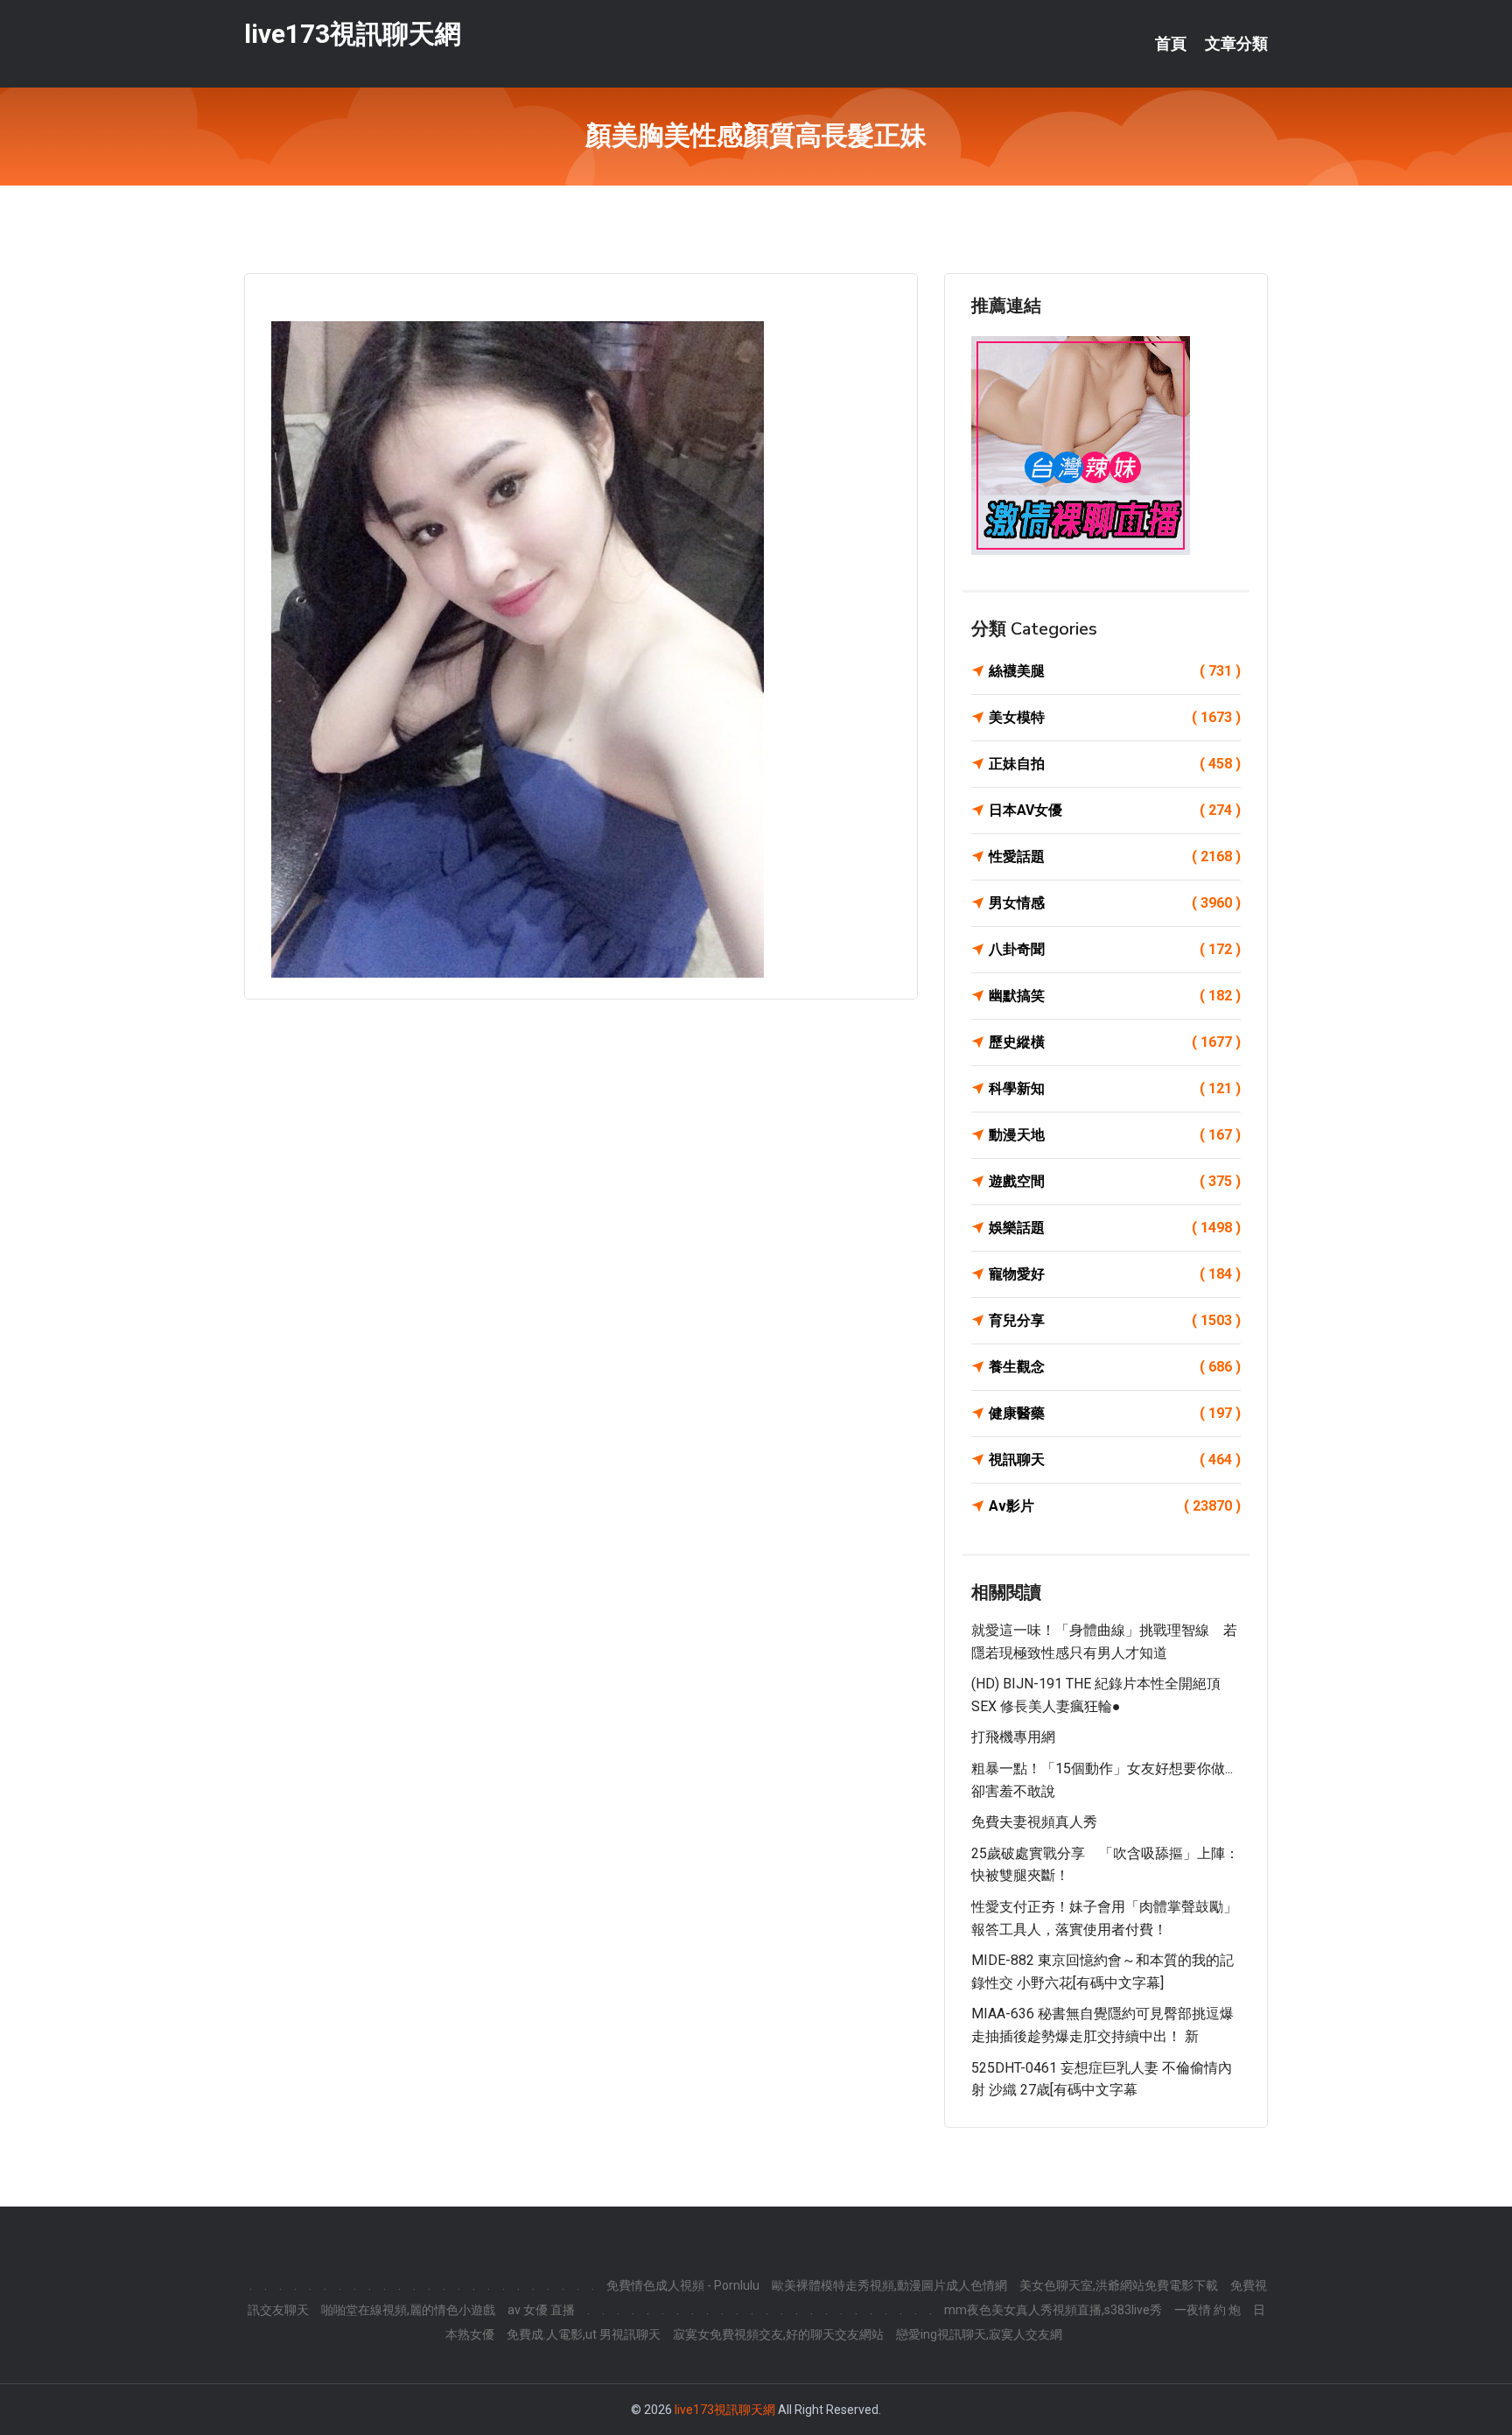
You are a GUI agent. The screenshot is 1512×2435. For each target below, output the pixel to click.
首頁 (1171, 44)
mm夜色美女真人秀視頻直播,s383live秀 (1053, 2310)
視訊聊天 (1115, 1460)
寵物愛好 (1115, 1274)
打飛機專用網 (1013, 1737)
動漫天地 (1115, 1135)
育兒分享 (1115, 1320)
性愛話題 (1115, 856)
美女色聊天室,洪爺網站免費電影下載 (1119, 2285)
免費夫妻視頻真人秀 (1034, 1822)
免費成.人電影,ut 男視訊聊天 (584, 2334)
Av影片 (1115, 1506)
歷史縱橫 (1115, 1042)
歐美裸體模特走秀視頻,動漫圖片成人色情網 (889, 2285)
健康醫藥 (1115, 1413)
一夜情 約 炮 (1207, 2310)
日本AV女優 (1115, 810)
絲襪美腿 (1115, 671)
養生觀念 (1115, 1367)
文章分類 (1236, 44)
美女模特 (1115, 717)
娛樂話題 (1115, 1228)
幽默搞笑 (1115, 996)
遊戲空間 (1115, 1181)
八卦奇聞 (1115, 949)
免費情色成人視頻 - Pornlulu (683, 2285)
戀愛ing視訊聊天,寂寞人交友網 (979, 2334)
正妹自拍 (1115, 764)
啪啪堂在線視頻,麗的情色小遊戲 (408, 2310)
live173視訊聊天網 (353, 34)
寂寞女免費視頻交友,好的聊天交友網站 (778, 2334)
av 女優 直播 (541, 2310)
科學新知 (1115, 1088)
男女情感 (1115, 903)
